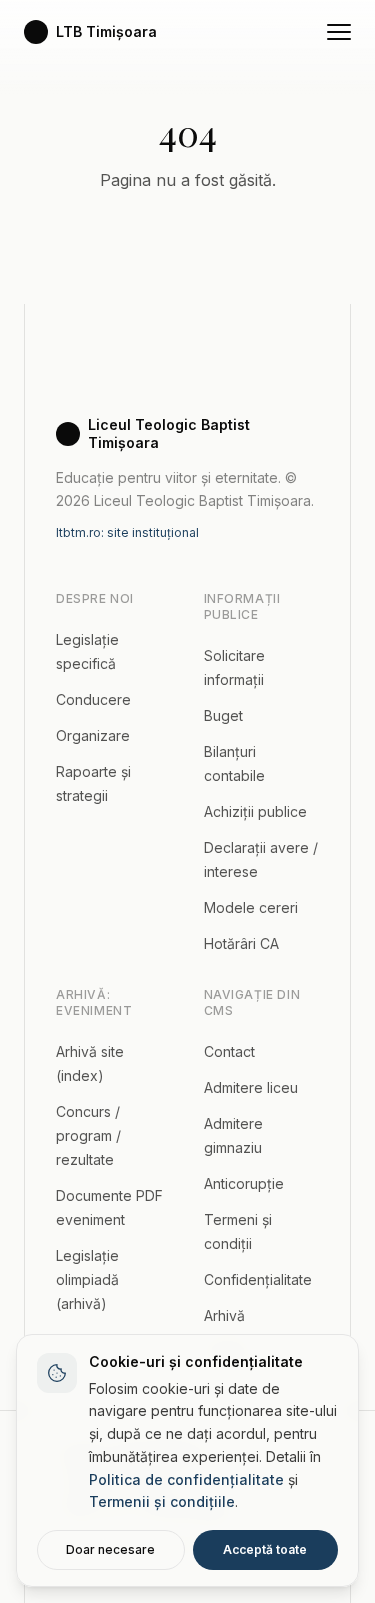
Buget (223, 715)
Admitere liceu (251, 1087)
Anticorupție (244, 1183)
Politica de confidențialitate (186, 1479)
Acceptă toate (265, 1549)
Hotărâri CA (241, 943)
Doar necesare (110, 1549)
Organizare (93, 735)
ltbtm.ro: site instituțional (127, 532)
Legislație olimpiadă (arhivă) (87, 1279)
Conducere (93, 699)
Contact (229, 1051)
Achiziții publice (255, 811)
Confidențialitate (258, 1279)
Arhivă (224, 1315)
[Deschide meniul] (339, 32)
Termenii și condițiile (162, 1501)
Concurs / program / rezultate (88, 1135)
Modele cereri (251, 907)
